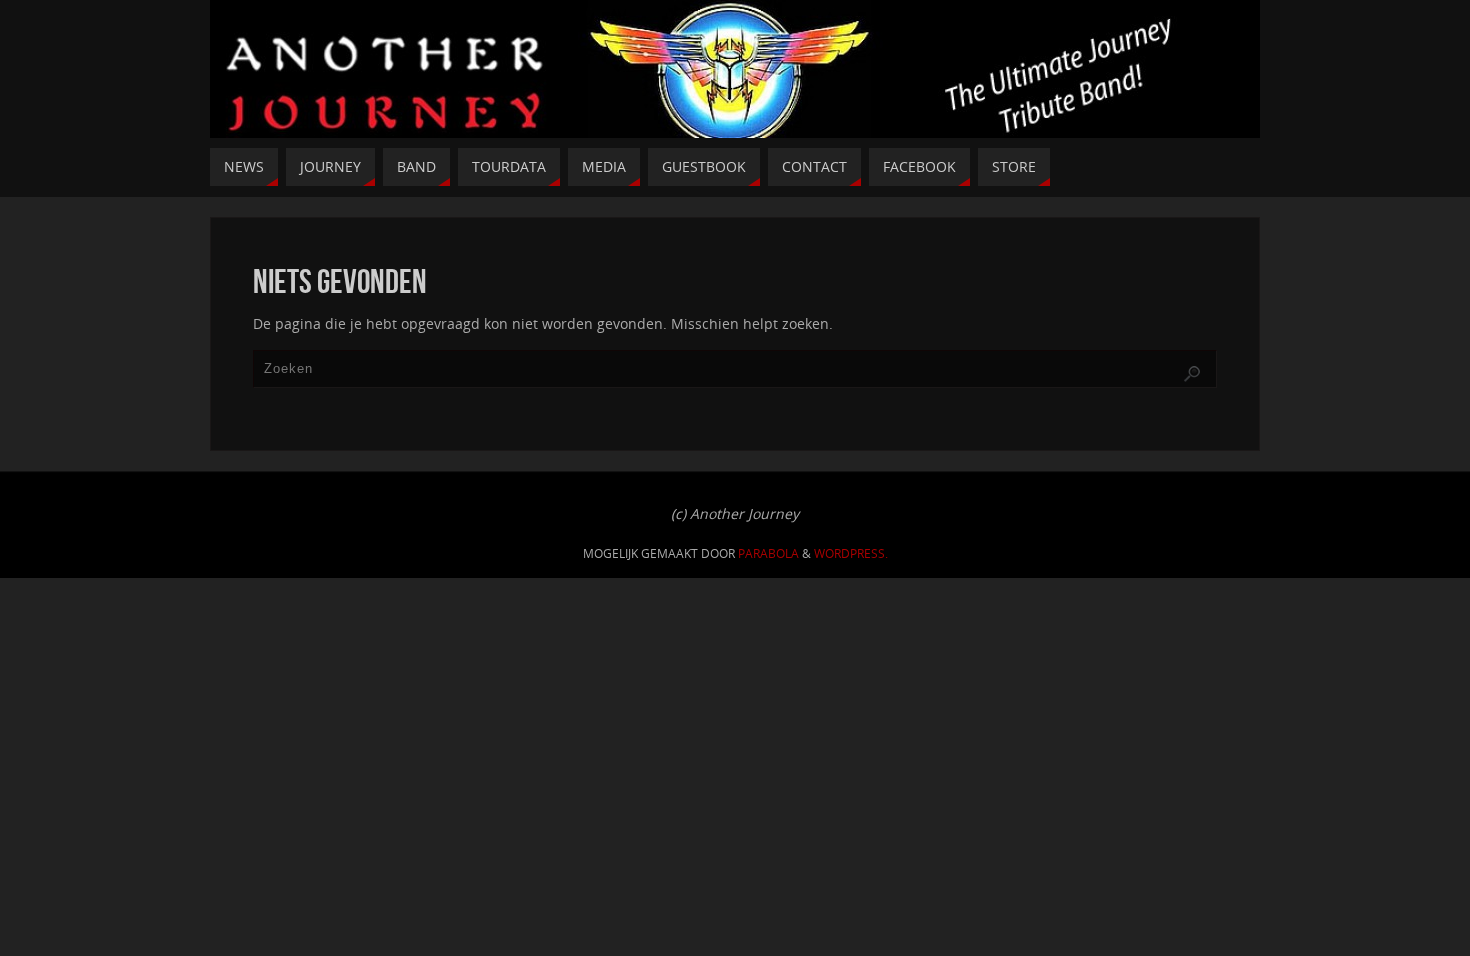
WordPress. (851, 553)
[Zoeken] (1192, 374)
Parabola (768, 553)
